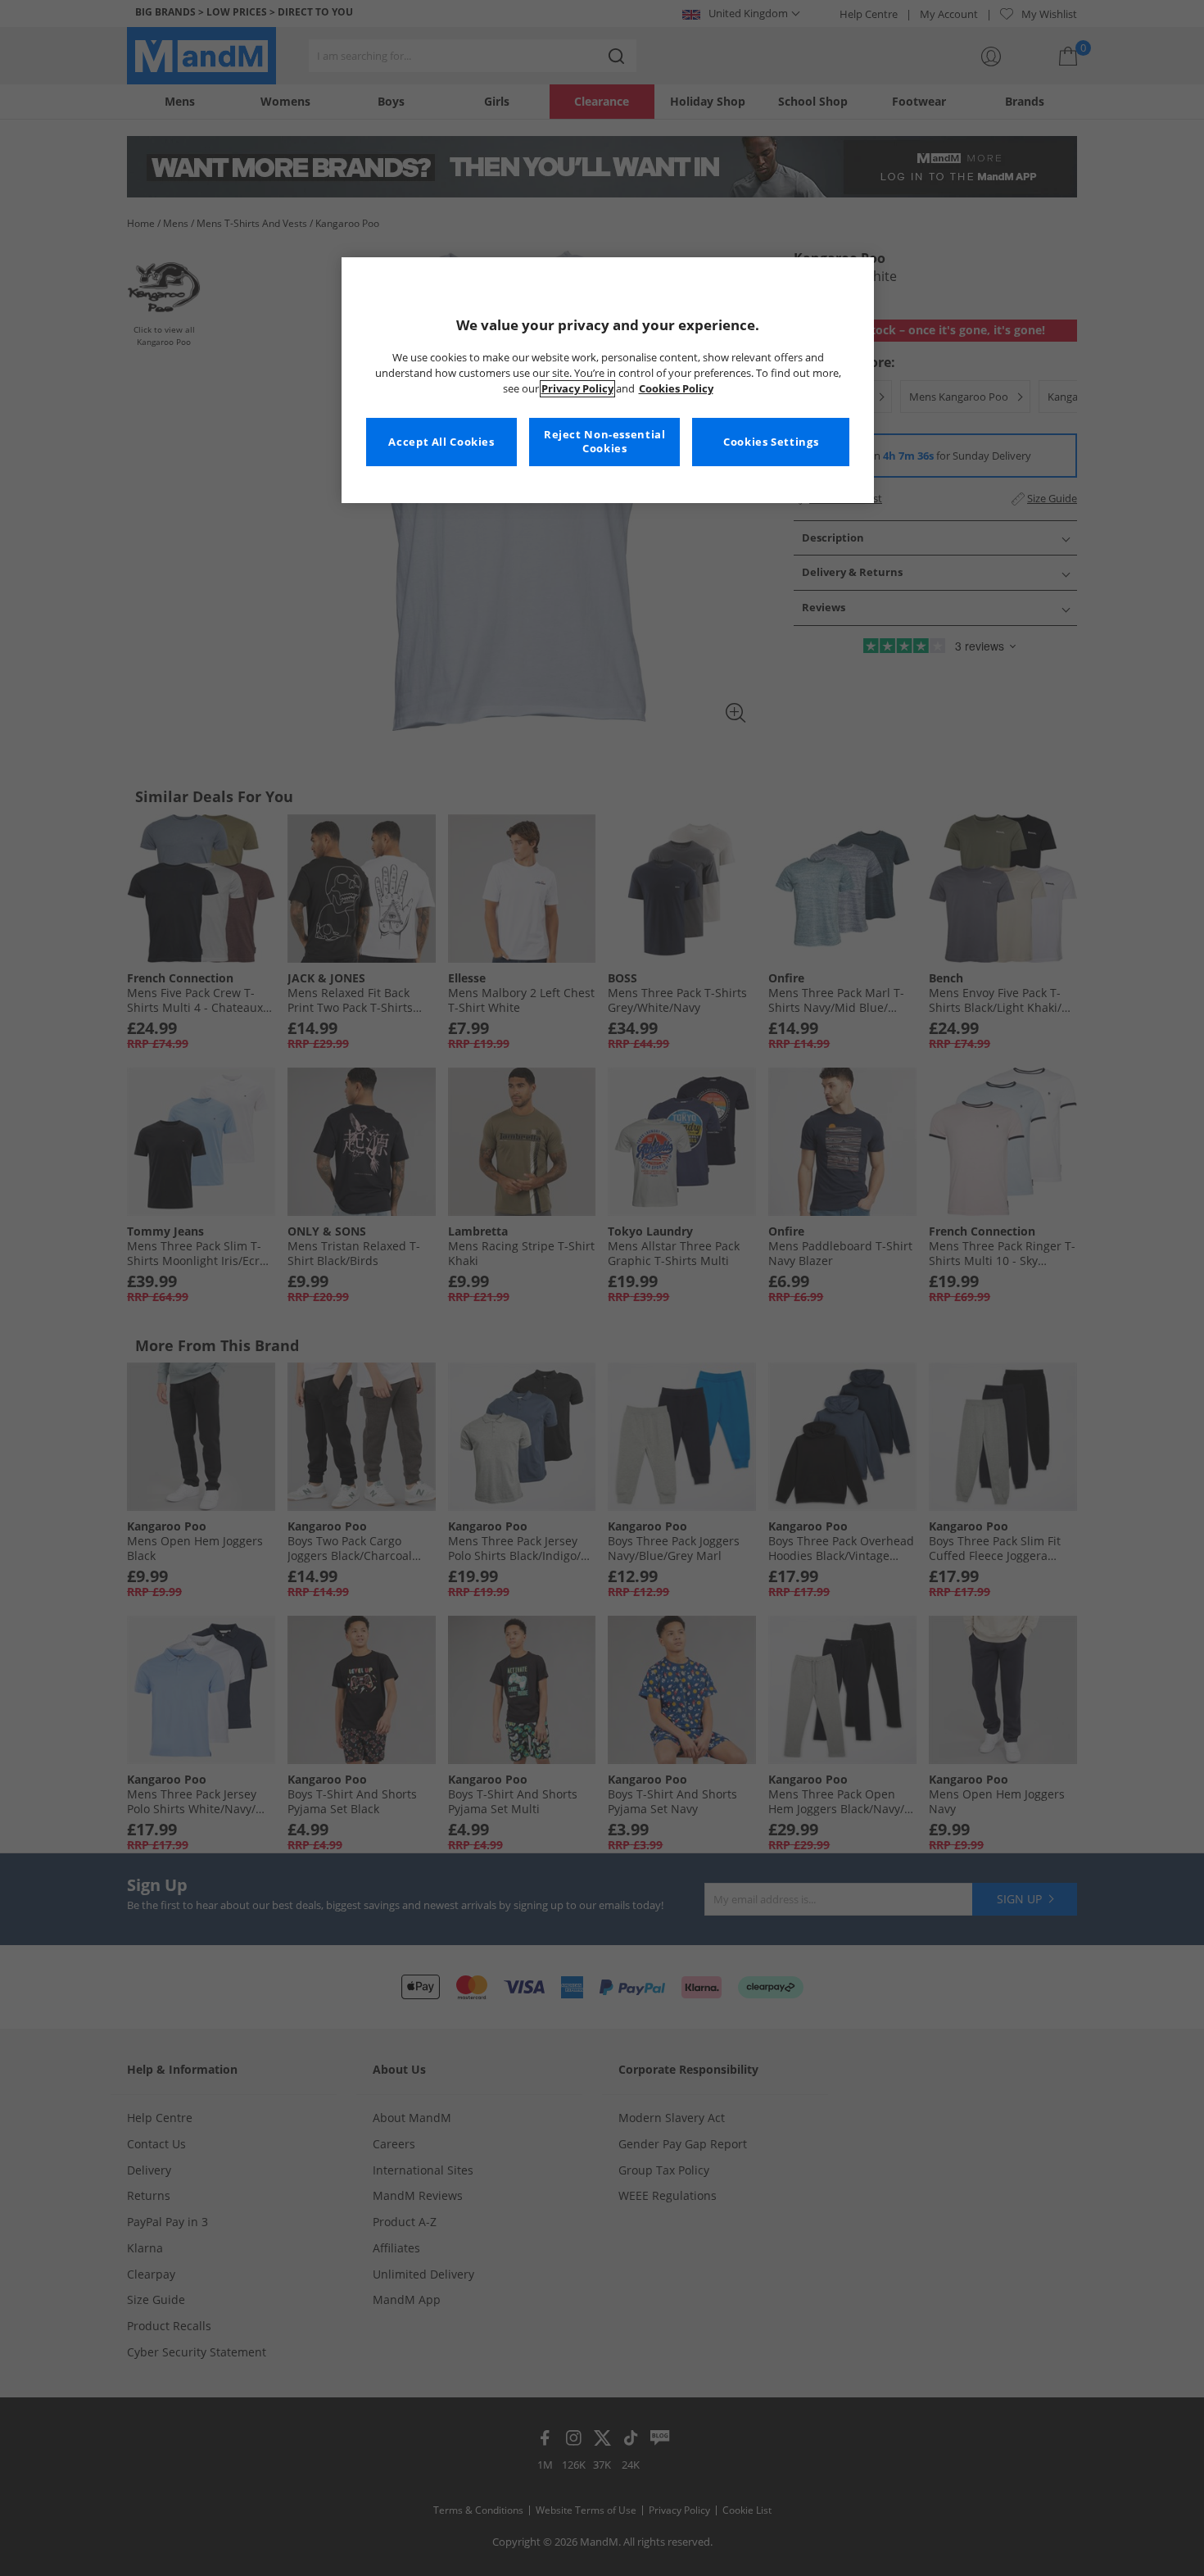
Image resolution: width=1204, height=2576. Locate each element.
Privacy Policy (577, 389)
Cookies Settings (771, 442)
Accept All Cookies (441, 442)
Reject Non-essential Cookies (605, 442)
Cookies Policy (676, 389)
